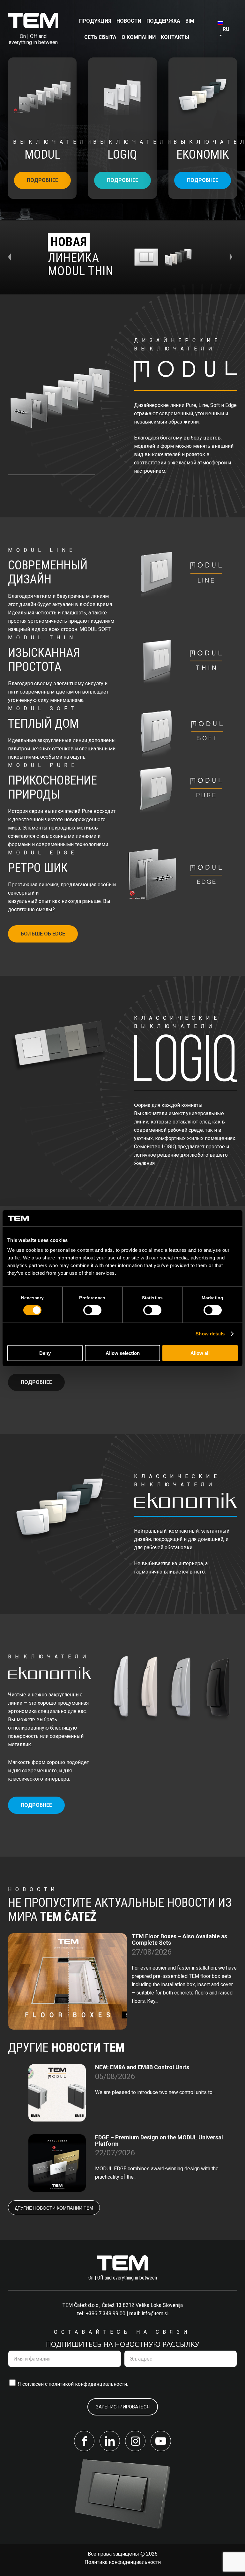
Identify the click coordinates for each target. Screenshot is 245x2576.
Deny (45, 1353)
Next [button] (233, 257)
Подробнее (42, 180)
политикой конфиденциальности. (88, 2384)
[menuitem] (95, 21)
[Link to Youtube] (161, 2441)
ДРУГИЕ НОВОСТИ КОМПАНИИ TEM (54, 2208)
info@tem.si (155, 2313)
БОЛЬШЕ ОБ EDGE (43, 934)
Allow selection (123, 1353)
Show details (210, 1334)
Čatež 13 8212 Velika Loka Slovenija (142, 2305)
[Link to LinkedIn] (110, 2441)
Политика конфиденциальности (123, 2562)
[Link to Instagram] (135, 2441)
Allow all (200, 1353)
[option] (122, 257)
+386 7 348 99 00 (106, 2313)
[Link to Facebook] (84, 2441)
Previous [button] (12, 257)
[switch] (92, 1310)
